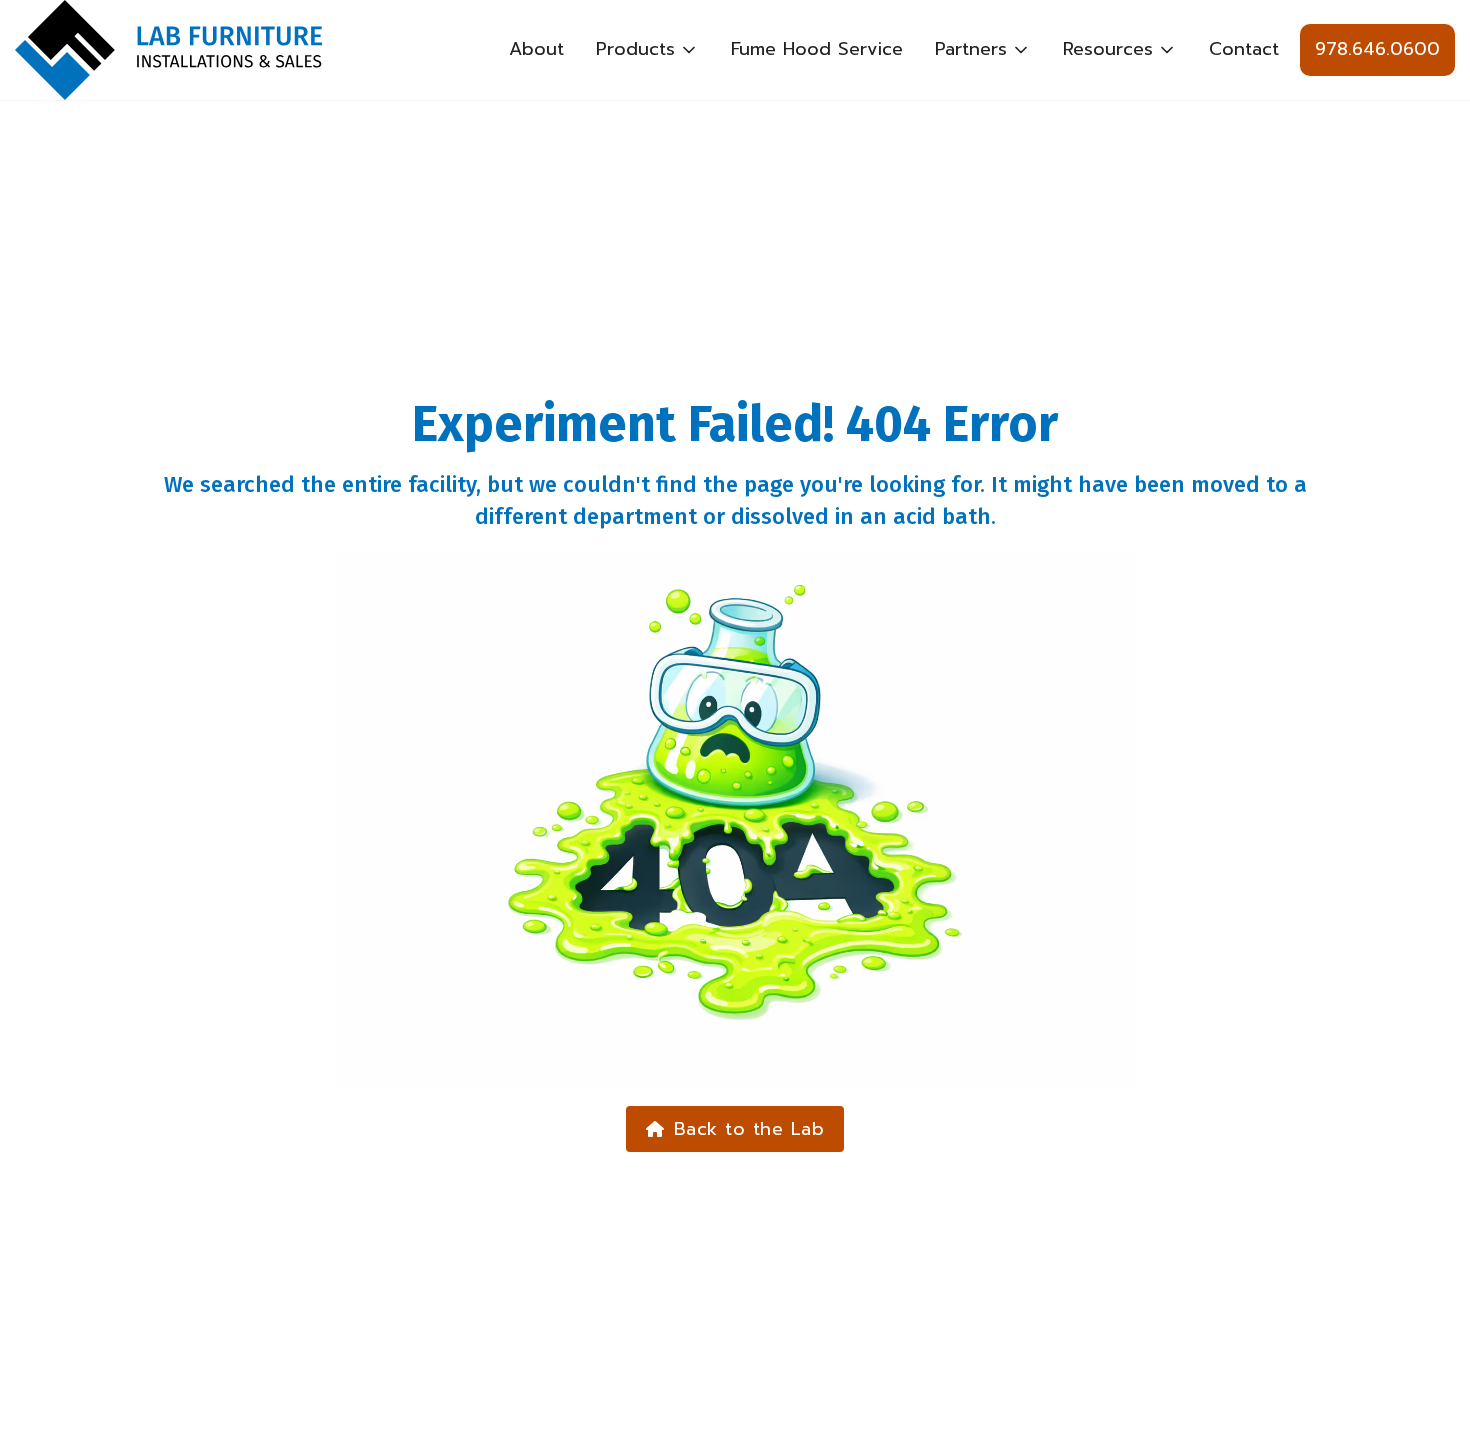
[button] (647, 50)
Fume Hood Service (817, 49)
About (536, 49)
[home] (168, 50)
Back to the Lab (735, 1129)
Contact (1244, 49)
